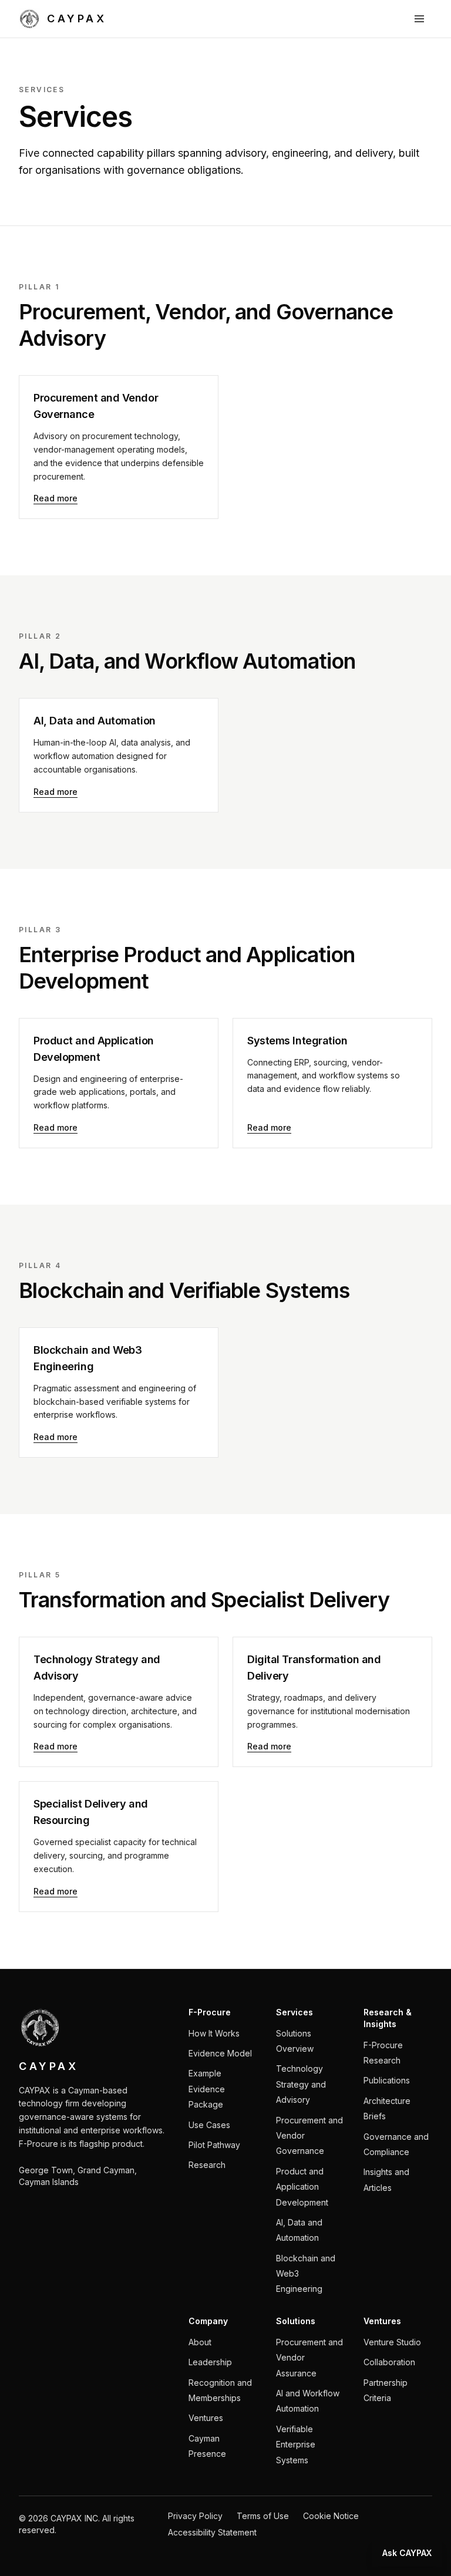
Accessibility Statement (212, 2532)
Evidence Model (220, 2053)
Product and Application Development (302, 2187)
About (200, 2342)
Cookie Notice (331, 2516)
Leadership (210, 2362)
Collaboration (389, 2362)
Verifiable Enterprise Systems (296, 2444)
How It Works (214, 2033)
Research (207, 2165)
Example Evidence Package (207, 2089)
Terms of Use (263, 2516)
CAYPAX (77, 18)
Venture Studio (392, 2342)
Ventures (206, 2418)
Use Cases (209, 2125)
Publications (387, 2080)
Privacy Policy (195, 2516)
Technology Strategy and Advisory (301, 2084)
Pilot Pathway (214, 2145)
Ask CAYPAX (407, 2553)
